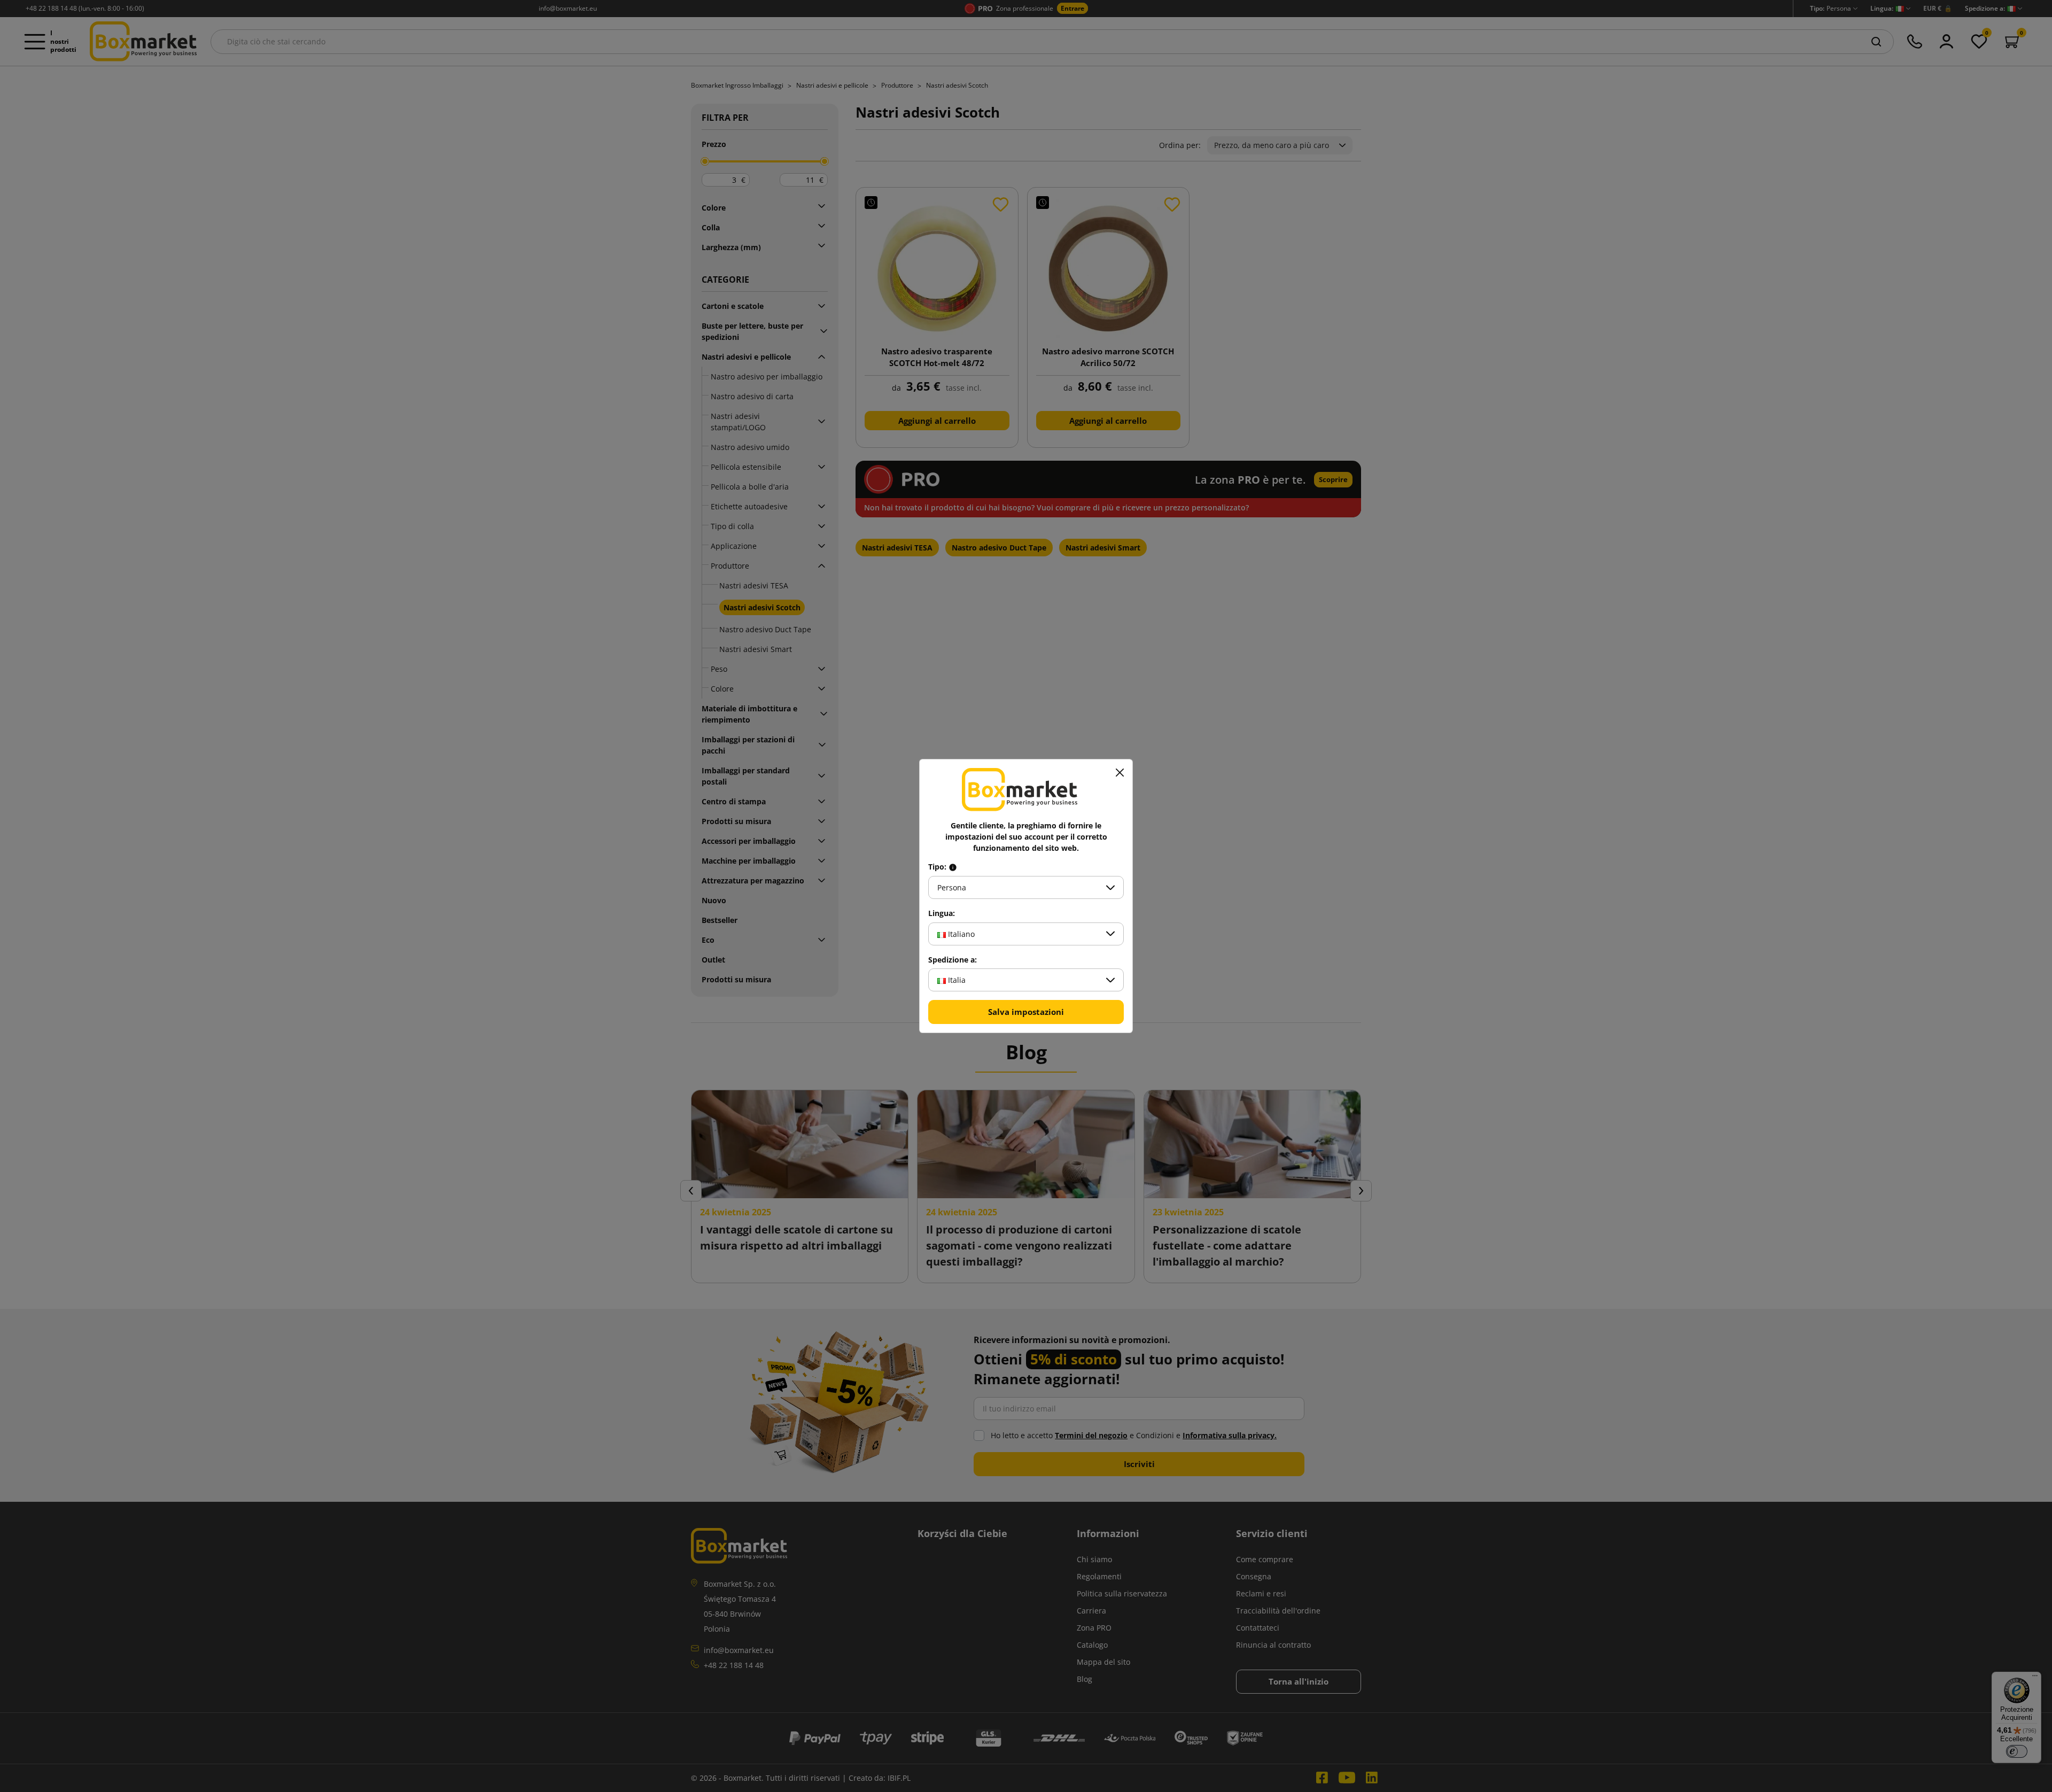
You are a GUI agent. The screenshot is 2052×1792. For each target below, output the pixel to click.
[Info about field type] (953, 867)
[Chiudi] (1120, 772)
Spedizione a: (953, 960)
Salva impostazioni (1026, 1012)
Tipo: (938, 867)
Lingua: (942, 913)
